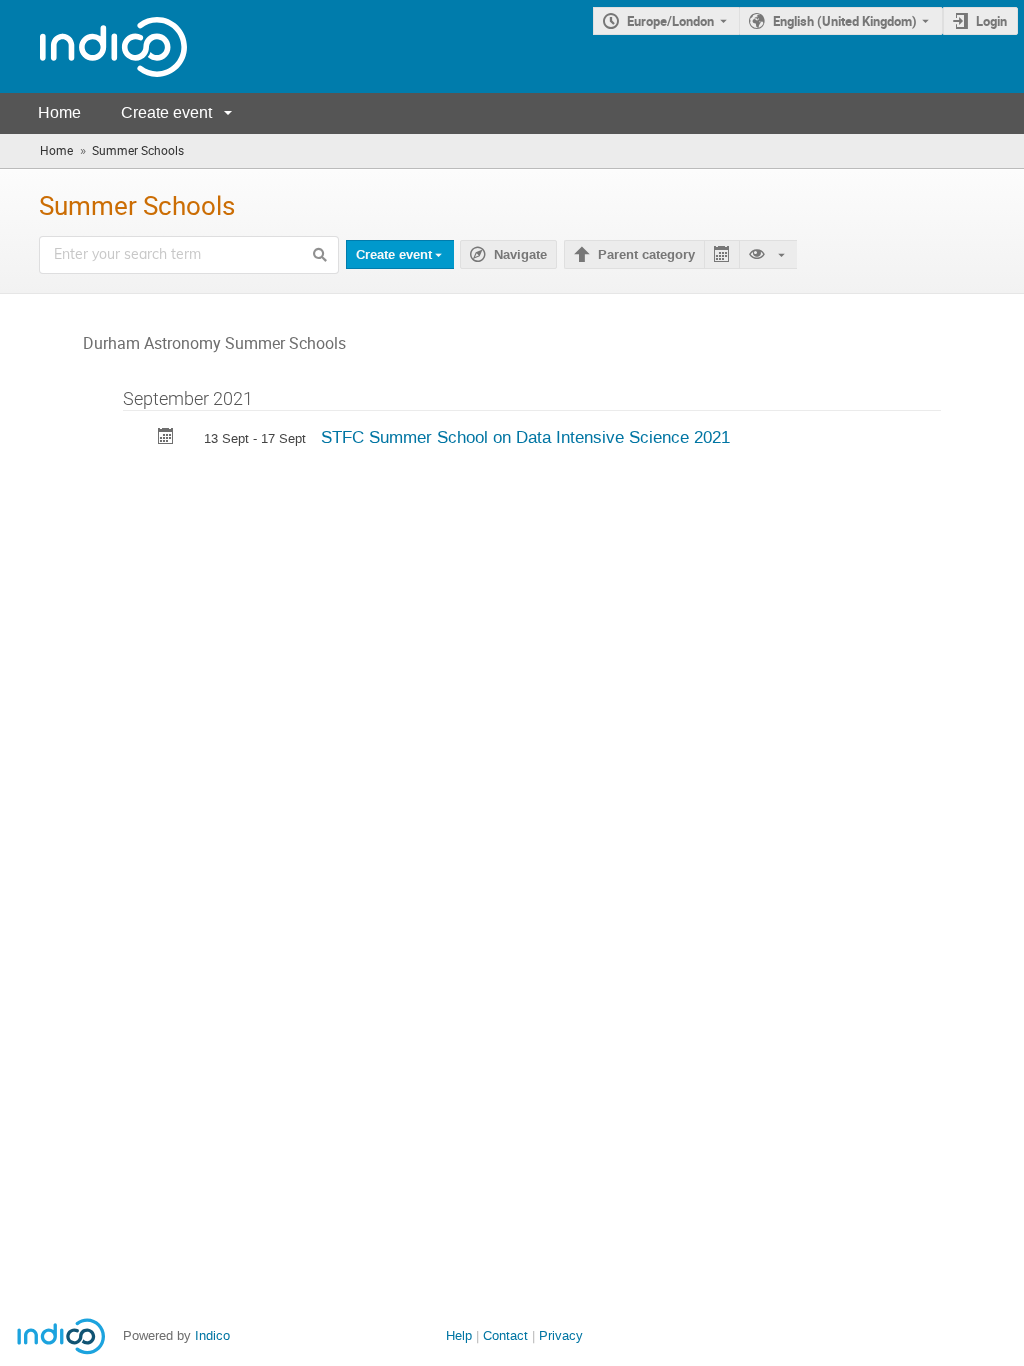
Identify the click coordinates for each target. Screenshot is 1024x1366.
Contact (505, 1335)
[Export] (721, 254)
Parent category (646, 255)
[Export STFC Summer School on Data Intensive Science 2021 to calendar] (166, 438)
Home (59, 112)
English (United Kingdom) (845, 21)
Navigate (520, 255)
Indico (212, 1335)
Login (991, 21)
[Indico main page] (93, 46)
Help (459, 1335)
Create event (166, 112)
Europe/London (670, 21)
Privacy (561, 1335)
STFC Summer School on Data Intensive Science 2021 (525, 437)
